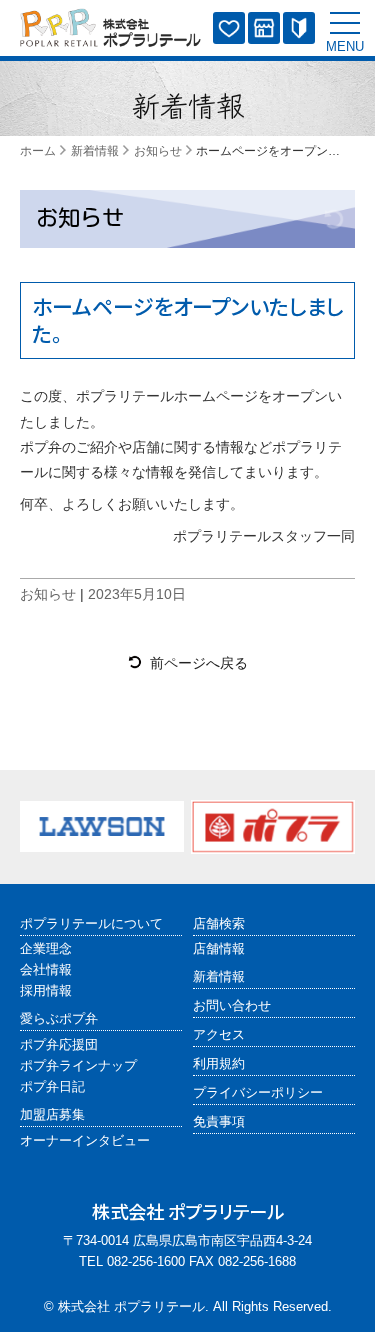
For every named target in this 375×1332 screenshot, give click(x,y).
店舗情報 (219, 949)
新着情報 (219, 977)
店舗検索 (219, 924)
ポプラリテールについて (91, 924)
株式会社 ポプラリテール (131, 1307)
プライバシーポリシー (258, 1093)
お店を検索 (264, 28)
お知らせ (80, 217)
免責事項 (219, 1122)
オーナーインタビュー (85, 1141)
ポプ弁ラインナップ (78, 1066)
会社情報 (46, 970)
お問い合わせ (232, 1006)
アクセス (219, 1035)
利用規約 (219, 1064)
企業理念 (46, 949)
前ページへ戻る (199, 663)
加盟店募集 (299, 28)
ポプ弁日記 (52, 1087)
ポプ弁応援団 (59, 1045)
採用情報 (46, 991)
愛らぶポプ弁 (229, 28)
